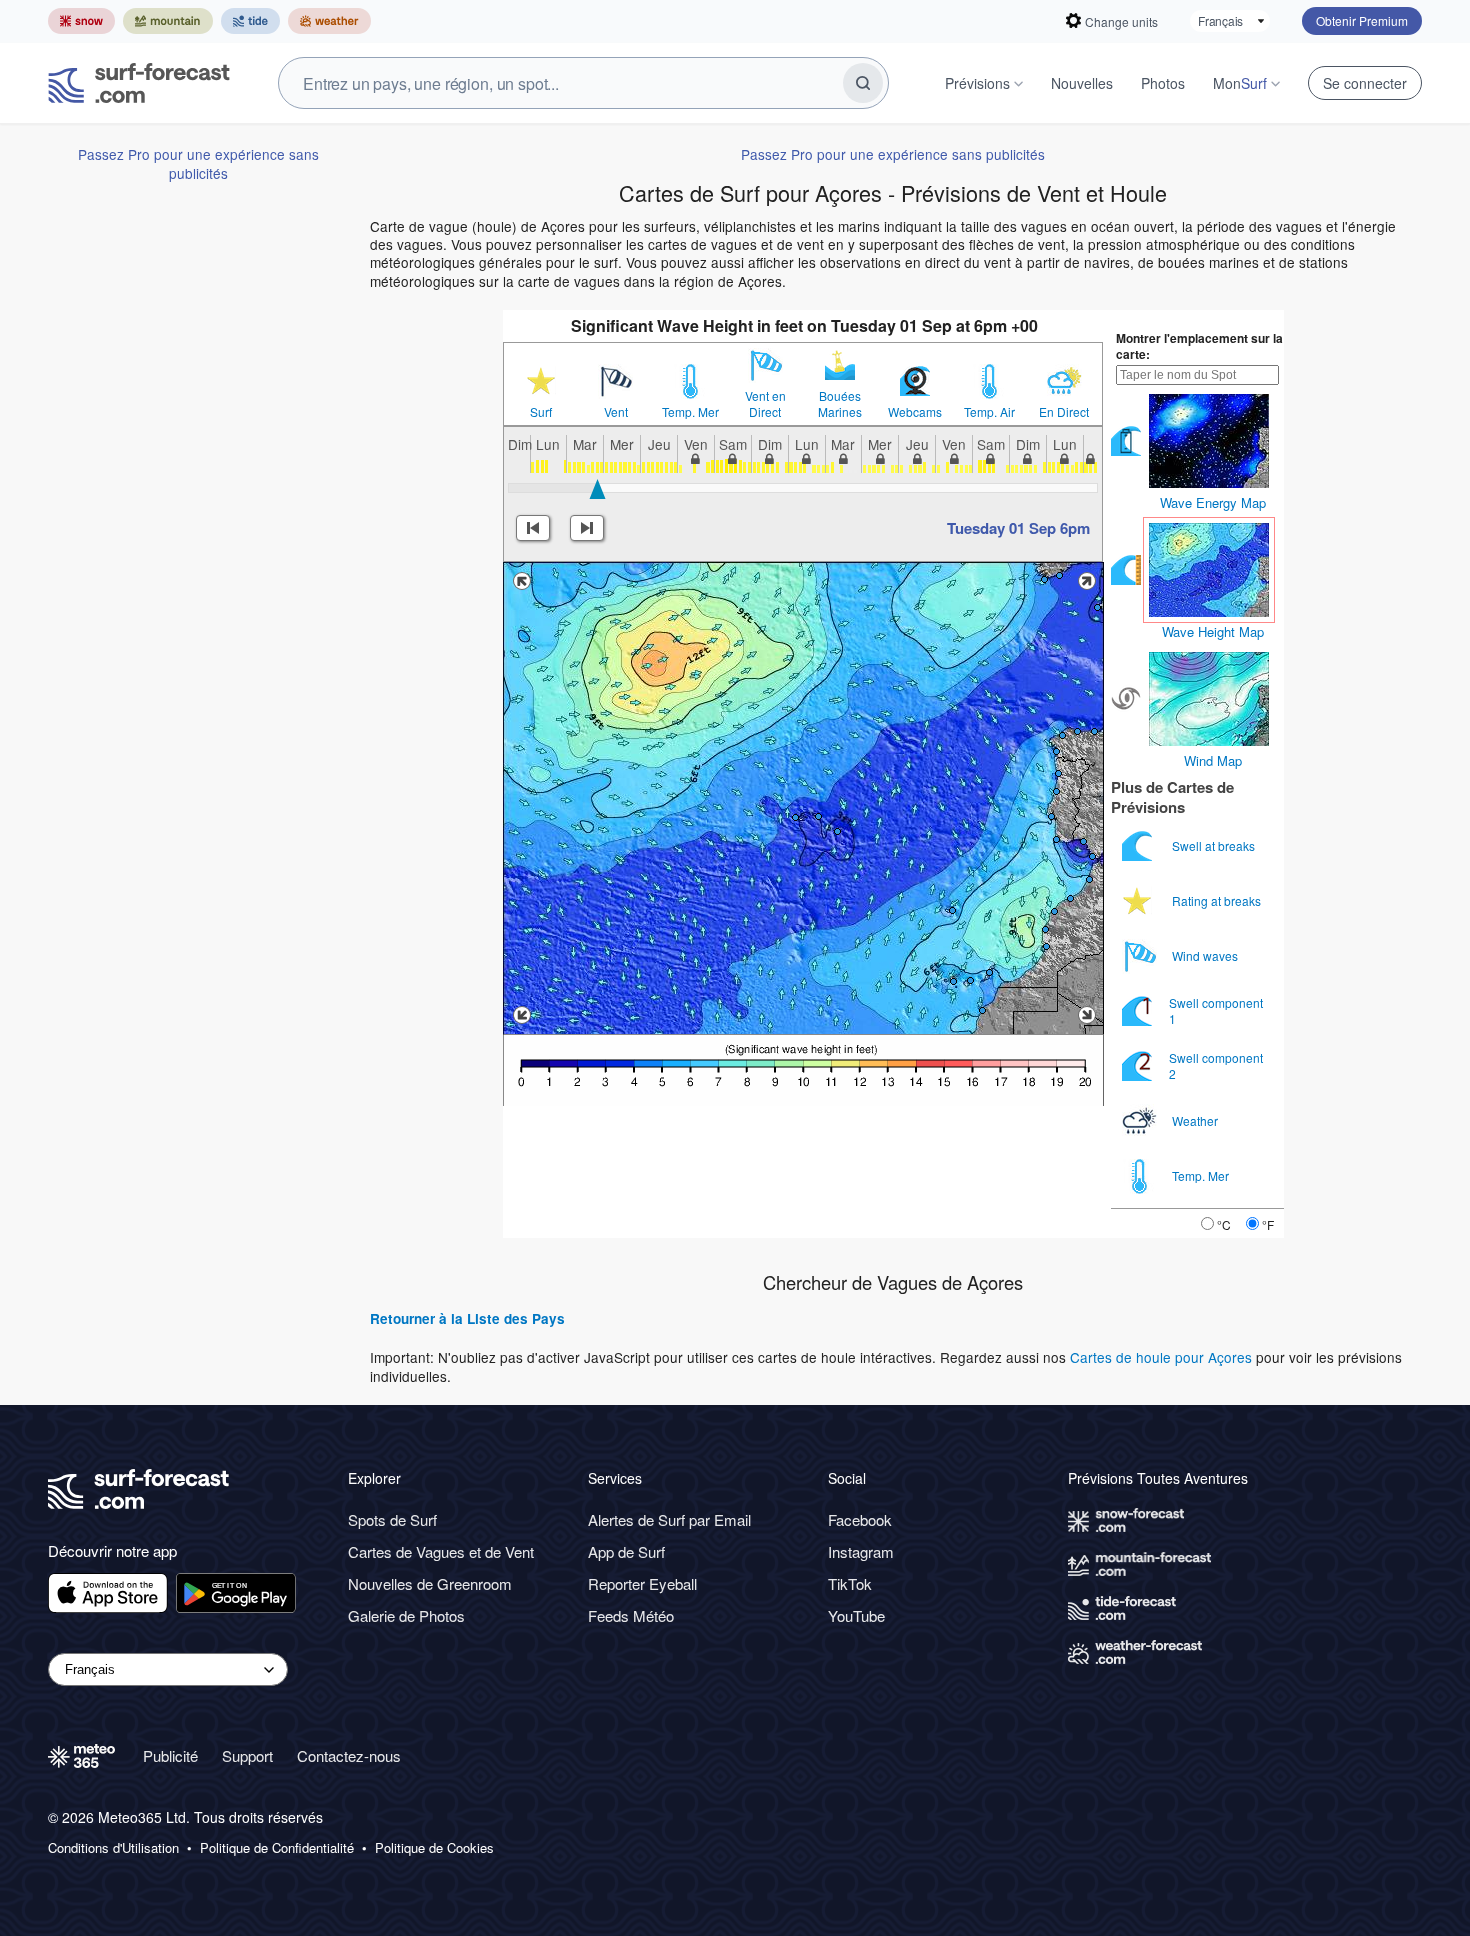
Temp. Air (989, 412)
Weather (1196, 1120)
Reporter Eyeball (642, 1583)
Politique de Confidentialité (277, 1848)
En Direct (1064, 412)
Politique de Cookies (434, 1848)
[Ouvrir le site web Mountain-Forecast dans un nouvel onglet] (168, 21)
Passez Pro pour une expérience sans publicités (198, 163)
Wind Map (1213, 760)
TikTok (850, 1583)
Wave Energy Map (1213, 502)
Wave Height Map (1213, 631)
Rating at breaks (1218, 900)
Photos (1163, 83)
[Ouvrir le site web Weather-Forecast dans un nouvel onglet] (329, 21)
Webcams (915, 412)
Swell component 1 (1216, 1010)
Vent (616, 412)
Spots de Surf (392, 1519)
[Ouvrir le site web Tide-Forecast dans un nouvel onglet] (250, 21)
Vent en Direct (765, 404)
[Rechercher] (863, 83)
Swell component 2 (1216, 1065)
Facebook (860, 1519)
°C (1224, 1224)
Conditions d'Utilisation (113, 1848)
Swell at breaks (1215, 845)
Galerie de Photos (406, 1615)
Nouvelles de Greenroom (430, 1583)
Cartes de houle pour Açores (1161, 1357)
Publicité (170, 1755)
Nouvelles (1082, 83)
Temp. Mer (690, 412)
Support (247, 1755)
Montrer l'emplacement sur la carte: (1199, 346)
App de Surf (626, 1551)
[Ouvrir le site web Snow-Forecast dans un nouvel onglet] (81, 21)
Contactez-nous (349, 1755)
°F (1268, 1224)
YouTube (856, 1615)
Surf (541, 412)
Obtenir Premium (1362, 20)
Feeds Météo (631, 1615)
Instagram (861, 1551)
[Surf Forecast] (139, 83)
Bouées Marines (840, 404)
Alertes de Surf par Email (669, 1519)
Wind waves (1206, 955)
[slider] (597, 489)
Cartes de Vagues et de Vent (441, 1551)
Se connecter (1365, 83)
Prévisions (977, 83)
